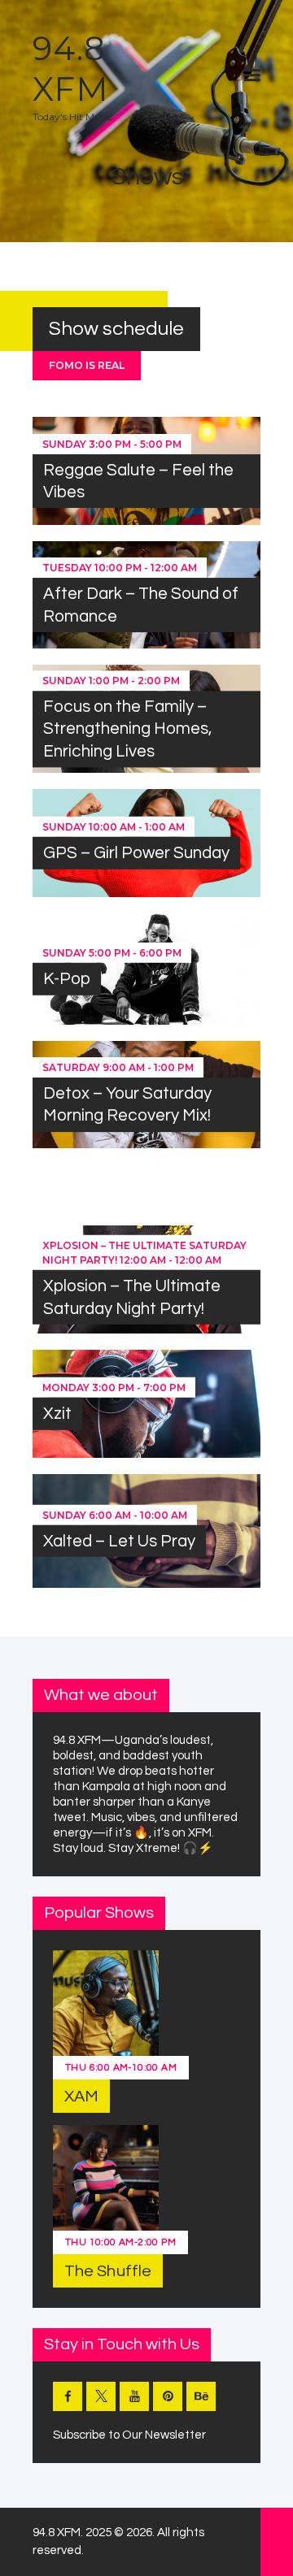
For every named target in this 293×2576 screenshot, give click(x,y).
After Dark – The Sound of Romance (141, 605)
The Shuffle (108, 2271)
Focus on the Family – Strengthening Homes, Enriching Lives (128, 729)
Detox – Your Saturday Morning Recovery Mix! (127, 1104)
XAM (81, 2097)
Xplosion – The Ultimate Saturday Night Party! (132, 1297)
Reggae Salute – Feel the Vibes (138, 481)
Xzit (57, 1414)
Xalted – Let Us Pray (119, 1540)
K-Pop (67, 979)
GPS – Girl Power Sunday (136, 853)
